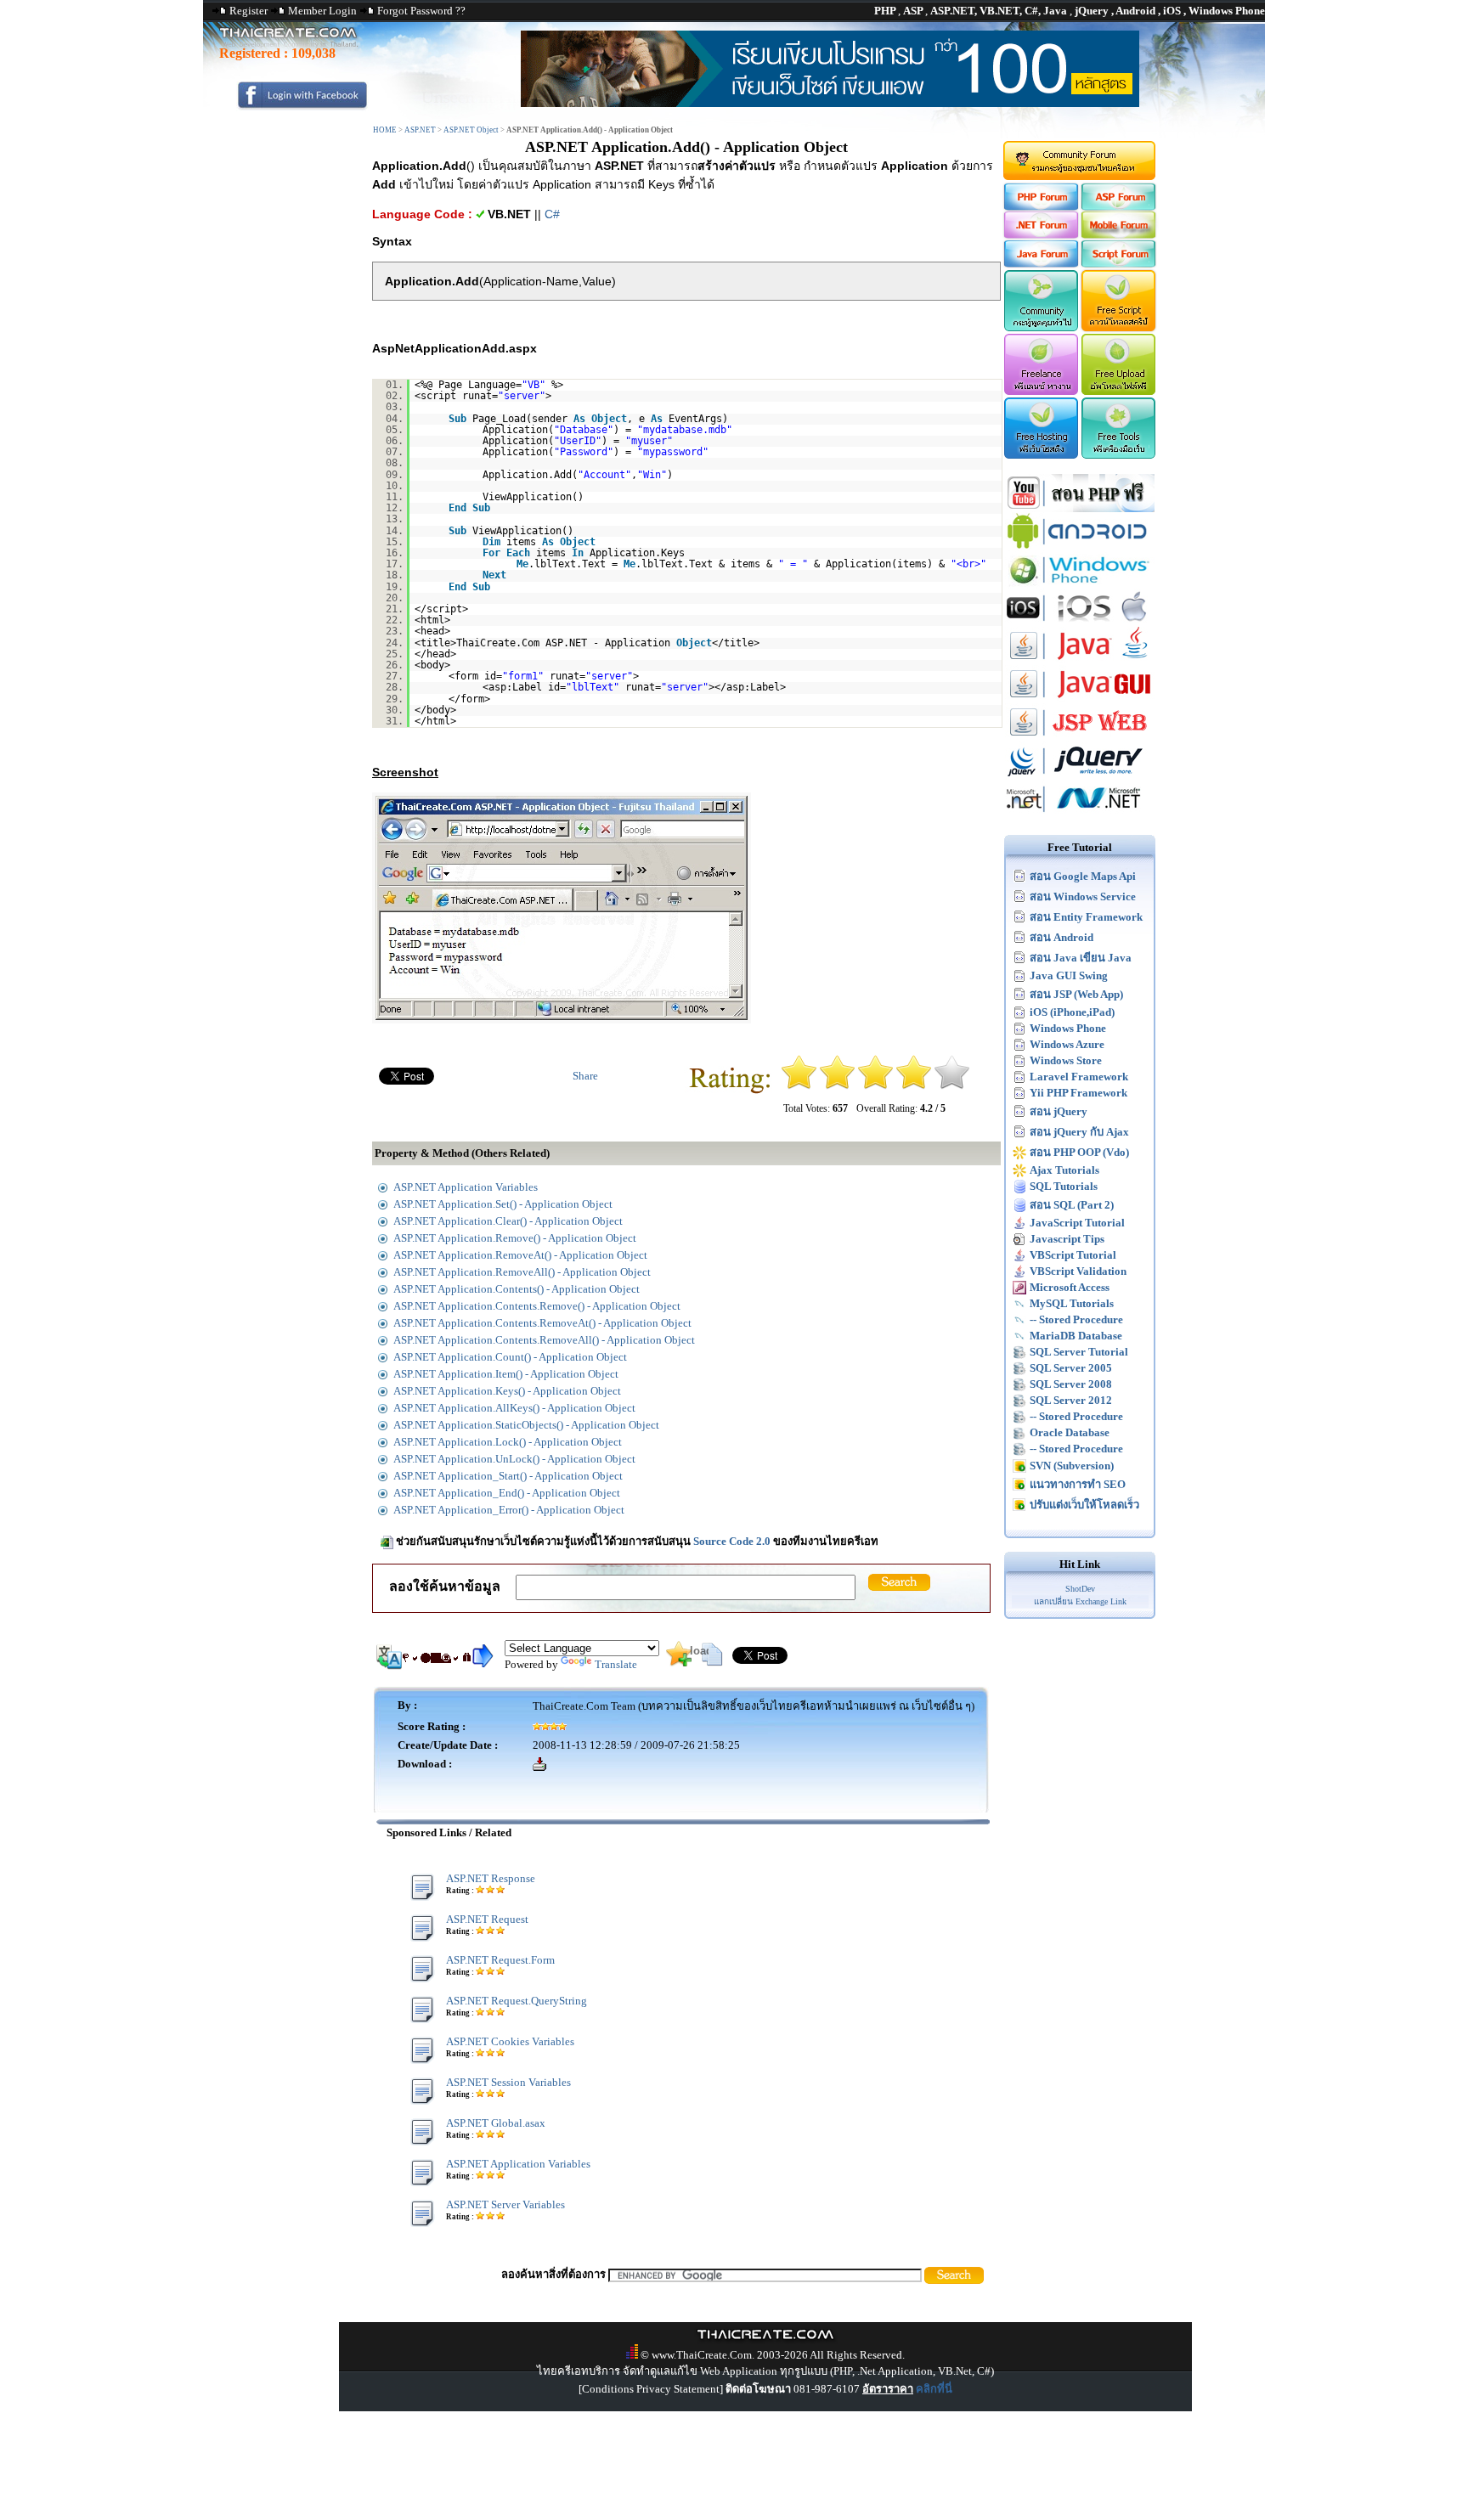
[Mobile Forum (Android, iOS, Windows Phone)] (1119, 235)
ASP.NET (420, 130)
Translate (616, 1664)
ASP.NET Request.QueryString (517, 2001)
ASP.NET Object (471, 130)
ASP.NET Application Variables (518, 2164)
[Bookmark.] (679, 1663)
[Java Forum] (1040, 264)
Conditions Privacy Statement (651, 2389)
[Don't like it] (837, 1086)
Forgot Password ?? (421, 11)
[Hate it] (799, 1086)
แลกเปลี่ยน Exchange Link (1080, 1601)
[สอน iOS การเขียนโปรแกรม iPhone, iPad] (1080, 623)
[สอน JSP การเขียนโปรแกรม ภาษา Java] (1080, 738)
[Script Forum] (1119, 264)
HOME (385, 130)
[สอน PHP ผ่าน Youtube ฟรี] (1080, 508)
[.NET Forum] (1040, 235)
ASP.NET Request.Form (500, 1960)
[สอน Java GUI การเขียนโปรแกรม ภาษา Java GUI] (1080, 699)
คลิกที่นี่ (934, 2389)
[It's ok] (875, 1086)
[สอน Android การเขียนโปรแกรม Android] (1080, 547)
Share (585, 1076)
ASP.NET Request (487, 1919)
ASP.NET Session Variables (508, 2082)
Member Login (322, 11)
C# (552, 214)
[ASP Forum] (1119, 207)
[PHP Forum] (1040, 207)
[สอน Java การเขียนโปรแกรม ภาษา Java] (1080, 661)
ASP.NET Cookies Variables (510, 2041)
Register (248, 11)
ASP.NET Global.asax (496, 2123)
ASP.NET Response (491, 1878)
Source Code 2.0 (732, 1541)
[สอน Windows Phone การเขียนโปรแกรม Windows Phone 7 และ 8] (1080, 585)
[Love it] (952, 1086)
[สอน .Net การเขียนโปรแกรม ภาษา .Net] (1080, 814)
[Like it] (914, 1086)
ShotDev (1080, 1589)
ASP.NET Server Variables (505, 2204)
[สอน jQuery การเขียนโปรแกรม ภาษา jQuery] (1080, 776)
